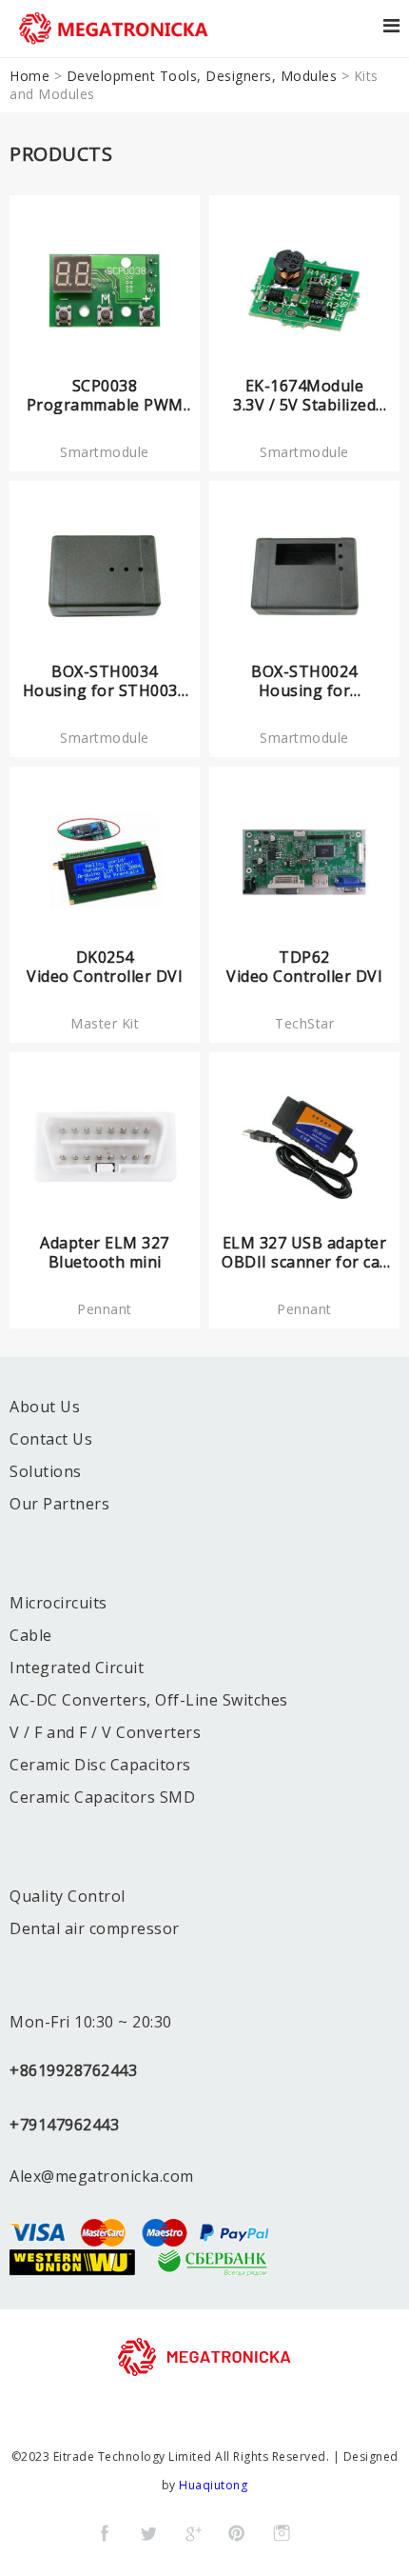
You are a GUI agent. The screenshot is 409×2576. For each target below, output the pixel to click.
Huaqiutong (213, 2485)
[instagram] (282, 2533)
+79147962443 (64, 2125)
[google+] (193, 2533)
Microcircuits (58, 1603)
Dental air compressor (95, 1928)
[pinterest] (237, 2533)
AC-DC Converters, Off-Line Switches (149, 1700)
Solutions (46, 1471)
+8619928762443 (73, 2070)
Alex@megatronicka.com (102, 2176)
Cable (31, 1635)
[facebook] (105, 2533)
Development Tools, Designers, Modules (202, 76)
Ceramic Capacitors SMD (102, 1797)
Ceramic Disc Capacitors (100, 1765)
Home (29, 76)
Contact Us (51, 1439)
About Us (45, 1407)
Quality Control (68, 1896)
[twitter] (148, 2533)
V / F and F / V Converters (105, 1732)
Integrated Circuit (77, 1667)
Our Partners (59, 1504)
